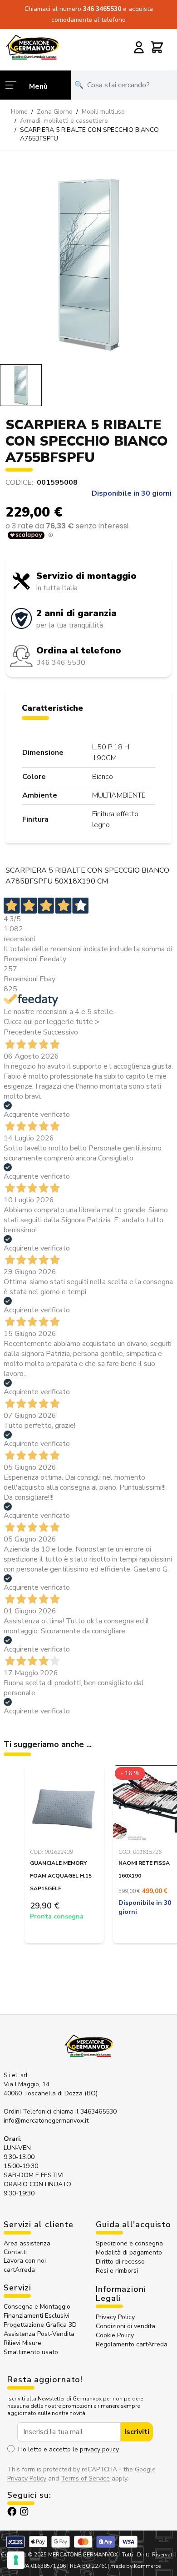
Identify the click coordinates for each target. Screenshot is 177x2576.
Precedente (22, 1032)
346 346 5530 (61, 663)
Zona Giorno (55, 112)
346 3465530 (103, 9)
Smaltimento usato (31, 2352)
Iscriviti (137, 2432)
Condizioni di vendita (125, 2326)
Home (19, 112)
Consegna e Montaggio (37, 2307)
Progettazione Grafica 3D (40, 2325)
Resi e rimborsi (117, 2271)
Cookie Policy (115, 2335)
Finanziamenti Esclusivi (37, 2316)
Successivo (61, 1032)
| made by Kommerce (134, 2566)
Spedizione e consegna (129, 2243)
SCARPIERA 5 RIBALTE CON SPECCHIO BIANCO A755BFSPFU (89, 134)
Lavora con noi (25, 2261)
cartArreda (19, 2270)
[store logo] (32, 47)
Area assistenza (28, 2243)
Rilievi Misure (22, 2343)
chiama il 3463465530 (85, 2112)
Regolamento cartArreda (132, 2344)
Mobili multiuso (103, 112)
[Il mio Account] (139, 47)
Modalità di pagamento (129, 2252)
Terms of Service (85, 2478)
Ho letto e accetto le (69, 2449)
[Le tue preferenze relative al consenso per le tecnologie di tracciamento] (16, 2560)
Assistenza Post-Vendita (39, 2334)
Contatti (15, 2252)
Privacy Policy (115, 2317)
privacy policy (99, 2449)
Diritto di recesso (120, 2262)
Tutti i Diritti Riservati (148, 2555)
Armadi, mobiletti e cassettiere (64, 121)
